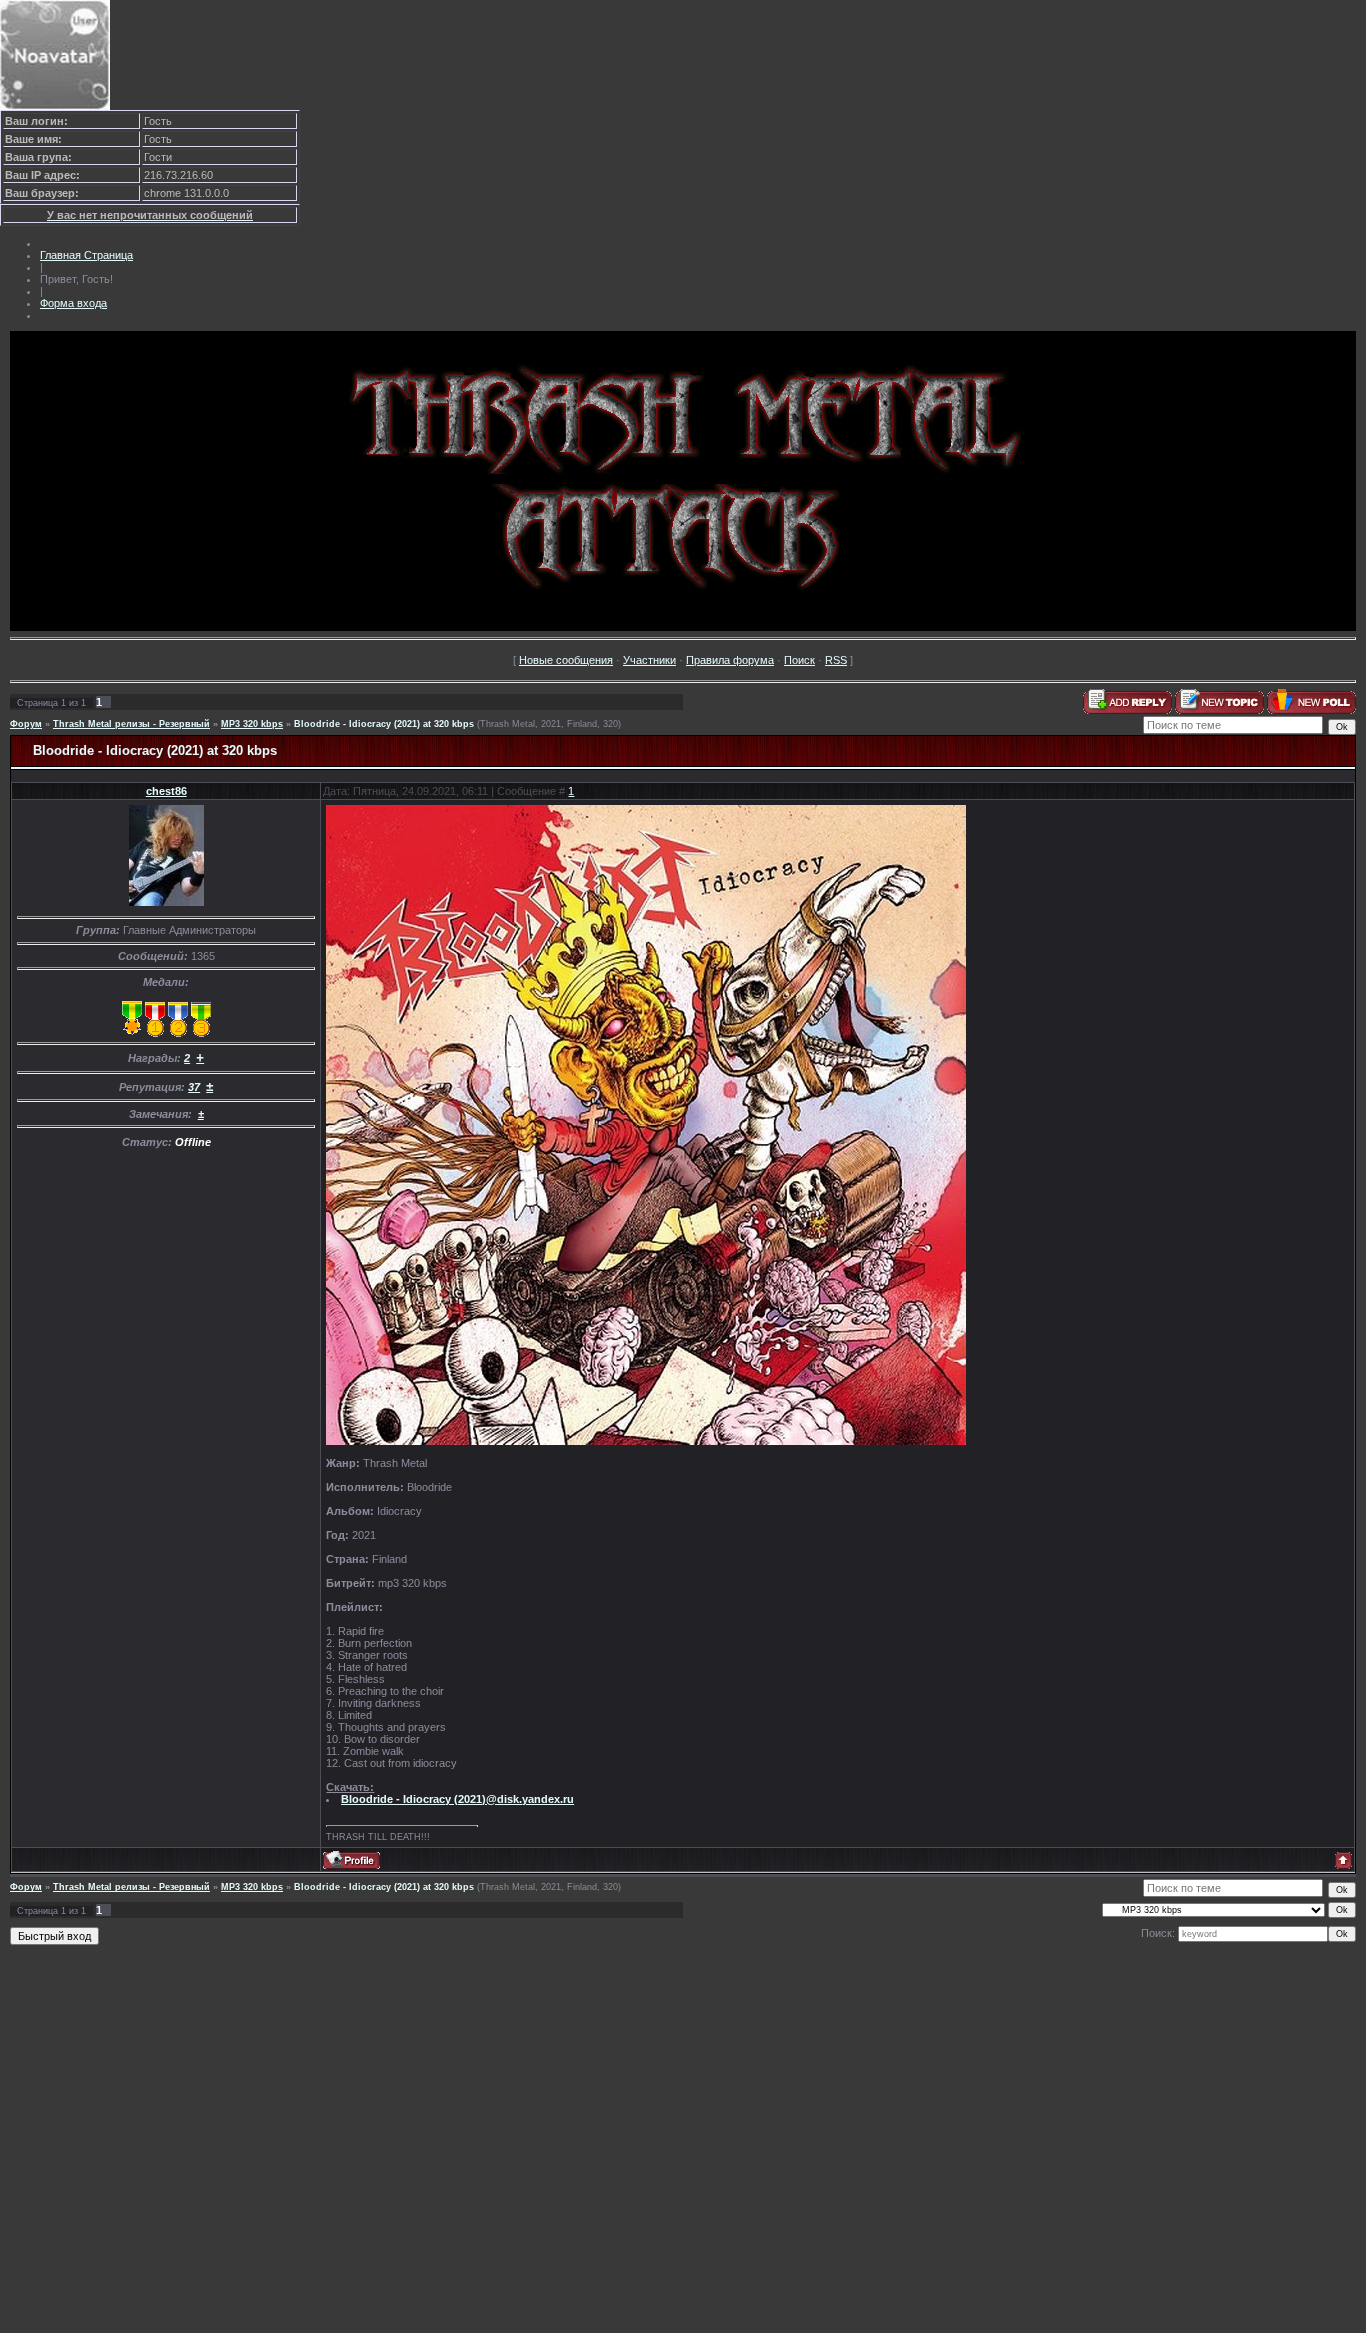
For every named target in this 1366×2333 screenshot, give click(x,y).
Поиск (799, 660)
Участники (649, 660)
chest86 (166, 791)
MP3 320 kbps (252, 724)
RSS (836, 660)
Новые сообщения (566, 660)
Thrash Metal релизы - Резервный (131, 724)
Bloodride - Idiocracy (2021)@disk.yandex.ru (457, 1799)
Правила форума (730, 660)
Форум (26, 724)
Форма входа (73, 303)
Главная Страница (86, 255)
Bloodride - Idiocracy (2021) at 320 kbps (384, 724)
